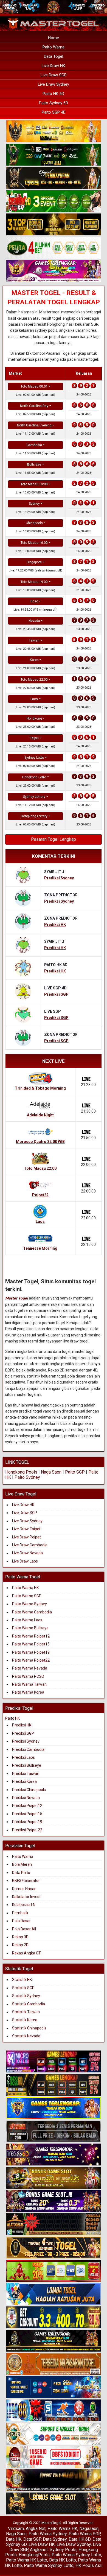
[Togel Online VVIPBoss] (54, 132)
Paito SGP (75, 1472)
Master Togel (17, 1298)
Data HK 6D (80, 2539)
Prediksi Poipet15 (27, 1814)
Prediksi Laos (23, 1757)
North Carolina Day (34, 406)
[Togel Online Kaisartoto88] (54, 2271)
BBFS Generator (26, 1881)
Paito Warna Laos (27, 1620)
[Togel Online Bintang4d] (54, 2202)
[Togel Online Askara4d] (54, 2178)
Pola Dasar (21, 1921)
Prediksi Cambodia (28, 1749)
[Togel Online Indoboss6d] (54, 2085)
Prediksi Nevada (26, 1798)
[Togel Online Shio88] (54, 2481)
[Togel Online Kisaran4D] (54, 201)
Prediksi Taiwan (26, 1774)
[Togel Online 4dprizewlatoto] (54, 2248)
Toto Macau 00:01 (34, 386)
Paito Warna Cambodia (32, 1612)
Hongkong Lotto (34, 777)
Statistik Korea (25, 2020)
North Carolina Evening (34, 425)
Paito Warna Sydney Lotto (76, 2555)
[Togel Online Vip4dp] (54, 2341)
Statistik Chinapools (29, 2028)
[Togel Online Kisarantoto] (54, 225)
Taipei (34, 738)
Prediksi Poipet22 (27, 1830)
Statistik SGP (23, 1988)
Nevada (34, 621)
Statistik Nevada (26, 2036)
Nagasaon (89, 2529)
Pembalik (20, 1913)
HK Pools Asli (89, 2565)
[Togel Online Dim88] (54, 155)
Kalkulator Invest (26, 1897)
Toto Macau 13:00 (34, 484)
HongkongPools (34, 2555)
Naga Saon (51, 1472)
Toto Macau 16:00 (34, 543)
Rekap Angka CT (26, 1953)
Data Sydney (55, 2539)
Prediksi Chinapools (29, 1790)
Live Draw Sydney (54, 84)
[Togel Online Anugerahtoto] (54, 2388)
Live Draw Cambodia (30, 1545)
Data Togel (54, 56)
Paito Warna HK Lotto (27, 2560)
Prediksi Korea (24, 1781)
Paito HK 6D (54, 94)
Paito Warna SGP (27, 1596)
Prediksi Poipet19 (27, 1822)
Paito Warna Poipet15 (31, 1644)
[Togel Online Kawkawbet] (54, 2132)
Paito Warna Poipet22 (31, 1660)
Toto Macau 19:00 (34, 582)
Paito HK (12, 1718)
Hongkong (34, 718)
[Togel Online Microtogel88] (54, 2062)
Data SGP (32, 2539)
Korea (34, 660)
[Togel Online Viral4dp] (54, 271)
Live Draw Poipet (26, 1537)
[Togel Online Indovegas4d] (54, 2504)
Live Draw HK (54, 66)
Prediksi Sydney (26, 1741)
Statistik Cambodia (29, 2004)
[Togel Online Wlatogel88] (54, 2225)
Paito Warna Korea (28, 1692)
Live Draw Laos (25, 1561)
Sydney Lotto (34, 758)
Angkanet (39, 2550)
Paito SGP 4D (54, 112)
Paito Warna (54, 47)
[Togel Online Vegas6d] (54, 2155)
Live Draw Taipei (26, 1529)
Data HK (14, 2539)
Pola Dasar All (24, 1929)
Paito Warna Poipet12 (31, 1636)
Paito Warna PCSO (28, 1676)
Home (54, 38)
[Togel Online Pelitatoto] (54, 248)
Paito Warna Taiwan (29, 1684)
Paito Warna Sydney (29, 1604)
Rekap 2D (20, 1945)
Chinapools (34, 523)
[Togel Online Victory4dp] (54, 2109)
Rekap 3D (20, 1937)
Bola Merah (22, 1864)
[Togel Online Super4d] (54, 178)
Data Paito (22, 1873)
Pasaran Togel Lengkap (54, 839)
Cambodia (34, 445)
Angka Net (36, 2529)
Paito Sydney (27, 1477)
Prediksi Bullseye (27, 1765)
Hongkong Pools (21, 1472)
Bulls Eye (34, 464)
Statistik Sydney (26, 1996)
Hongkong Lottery (34, 816)
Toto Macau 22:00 (34, 680)
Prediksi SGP (23, 1733)
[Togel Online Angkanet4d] (54, 2434)
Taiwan (34, 640)
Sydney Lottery (34, 797)
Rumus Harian (24, 1889)
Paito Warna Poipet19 (31, 1652)
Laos (34, 699)
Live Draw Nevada (27, 1553)
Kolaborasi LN (24, 1905)
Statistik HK (22, 1980)
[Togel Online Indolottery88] (54, 2411)
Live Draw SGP (54, 75)
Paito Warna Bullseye (30, 1628)
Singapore (34, 562)
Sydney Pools (63, 2550)
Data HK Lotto (63, 2560)
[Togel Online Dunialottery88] (54, 2364)
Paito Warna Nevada (30, 1668)
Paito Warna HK (25, 1588)
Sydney (34, 504)
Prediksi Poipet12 (27, 1806)
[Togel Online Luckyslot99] (54, 2318)
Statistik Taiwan (26, 2012)
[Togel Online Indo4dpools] (54, 2295)
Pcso (34, 601)
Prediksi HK (22, 1725)
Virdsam (16, 2529)
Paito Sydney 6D (54, 103)
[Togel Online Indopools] (54, 2457)
